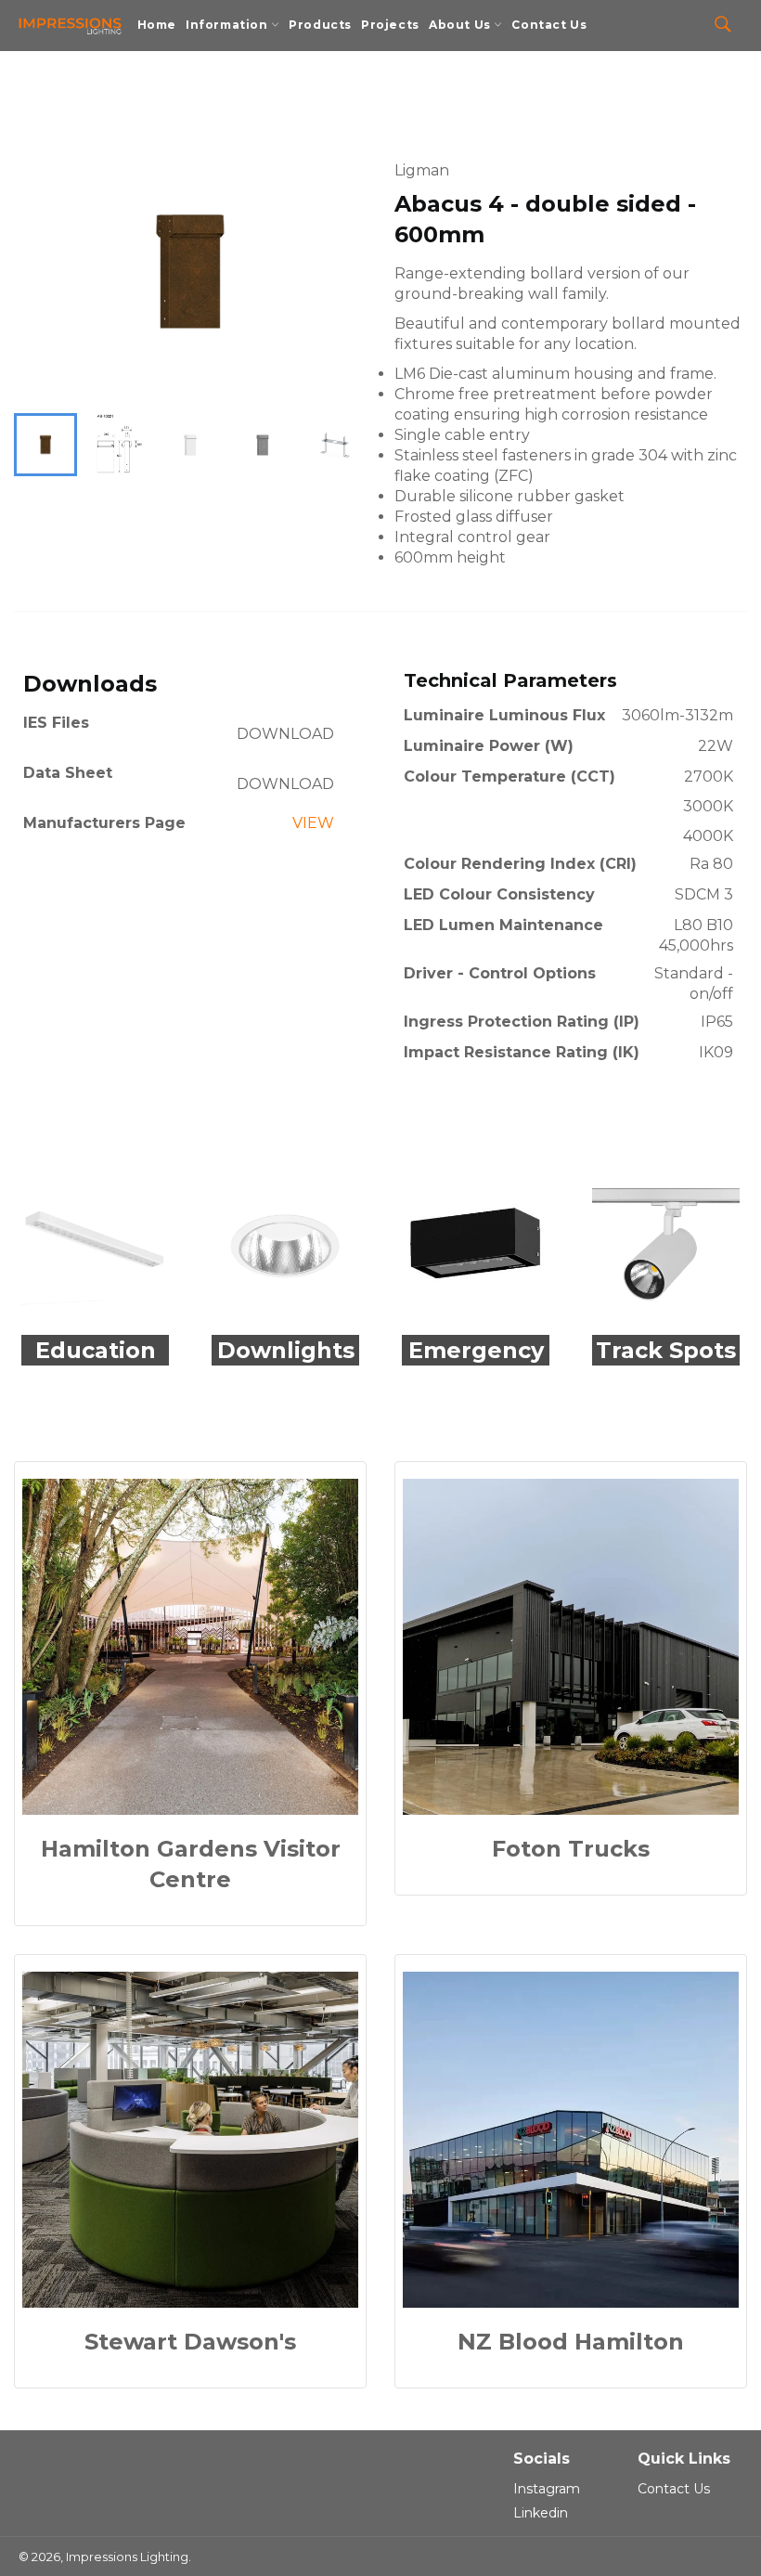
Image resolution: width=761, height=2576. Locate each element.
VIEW (313, 823)
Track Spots (666, 1350)
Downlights (286, 1350)
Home (157, 25)
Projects (390, 25)
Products (320, 25)
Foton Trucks (571, 1849)
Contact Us (549, 25)
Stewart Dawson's (190, 2342)
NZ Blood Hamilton (571, 2342)
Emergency (476, 1350)
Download (285, 734)
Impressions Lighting (127, 2557)
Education (96, 1350)
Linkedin (541, 2513)
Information (228, 25)
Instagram (547, 2489)
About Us (461, 25)
